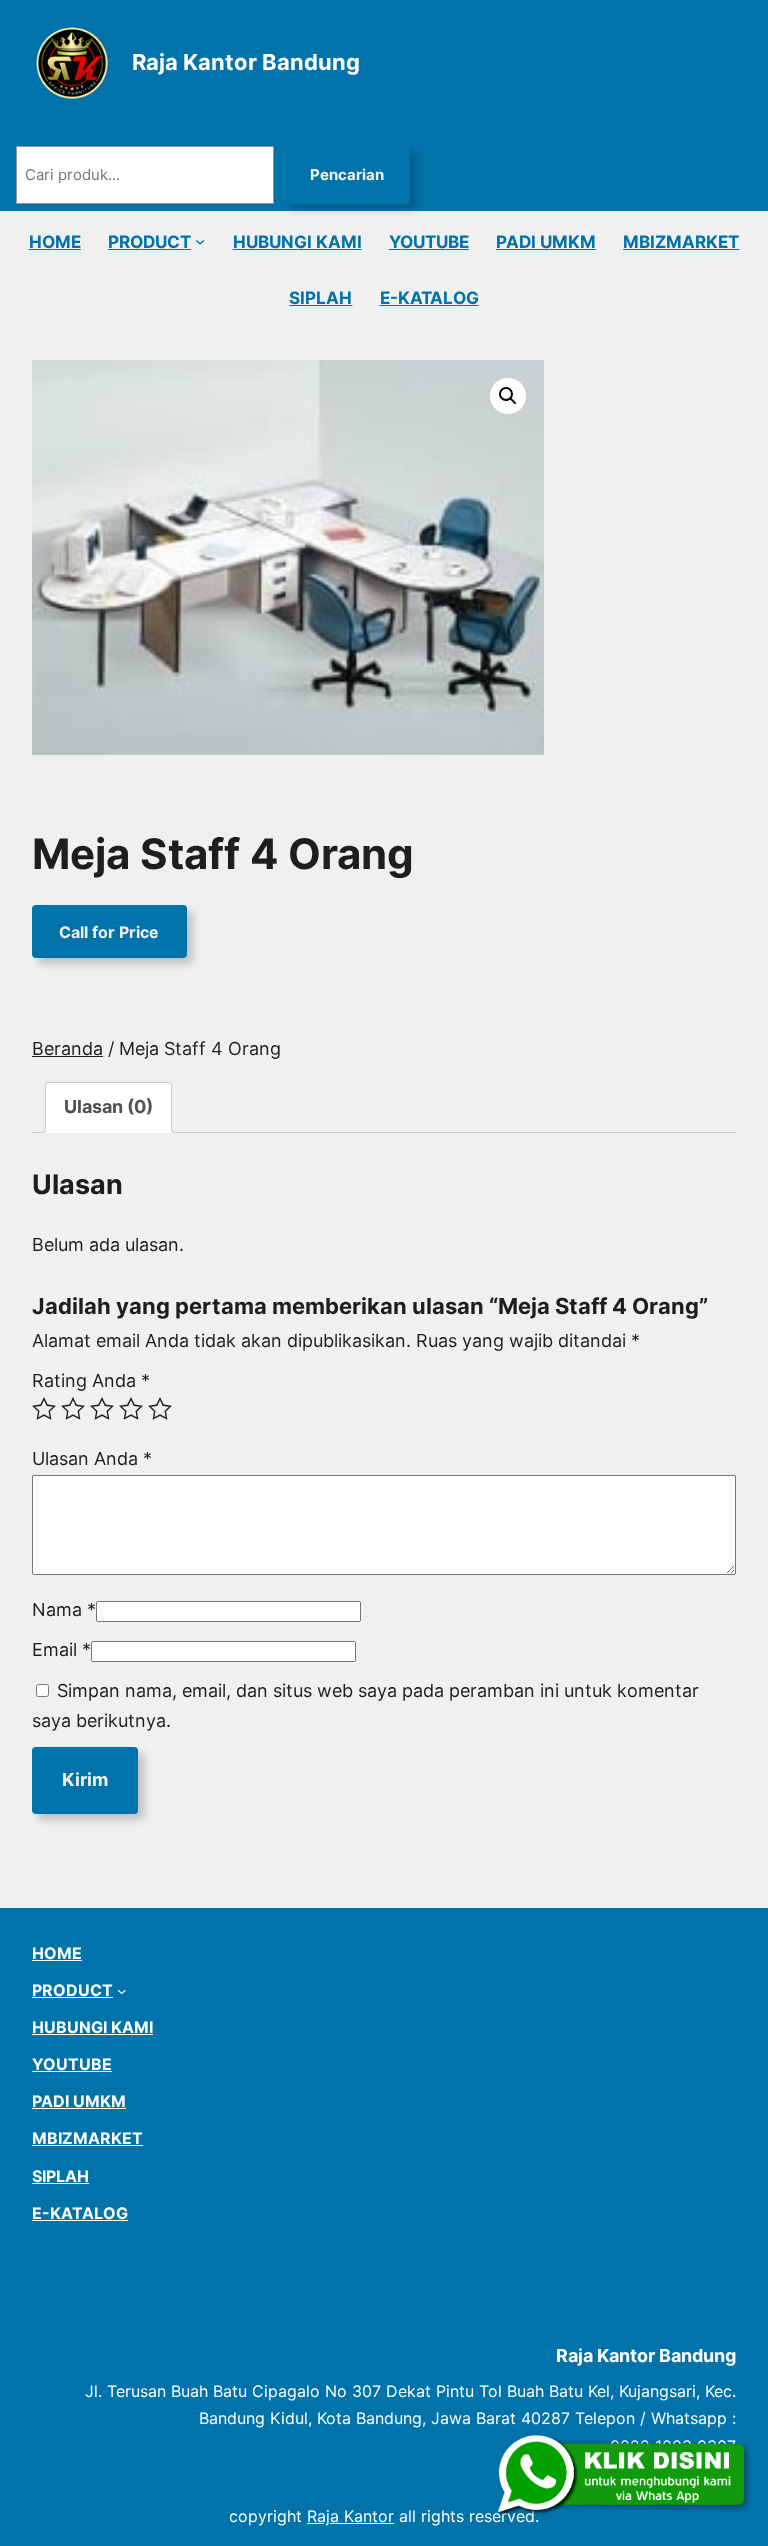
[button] (508, 396)
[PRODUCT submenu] (200, 241)
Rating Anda (91, 1380)
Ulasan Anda (92, 1458)
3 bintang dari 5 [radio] (102, 1409)
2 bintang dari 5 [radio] (73, 1409)
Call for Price (109, 932)
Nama (64, 1609)
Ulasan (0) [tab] (108, 1106)
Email (61, 1649)
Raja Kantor (350, 2516)
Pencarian (347, 174)
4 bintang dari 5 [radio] (131, 1409)
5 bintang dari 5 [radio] (160, 1409)
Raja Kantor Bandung (246, 62)
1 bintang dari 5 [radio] (44, 1409)
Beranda (67, 1048)
